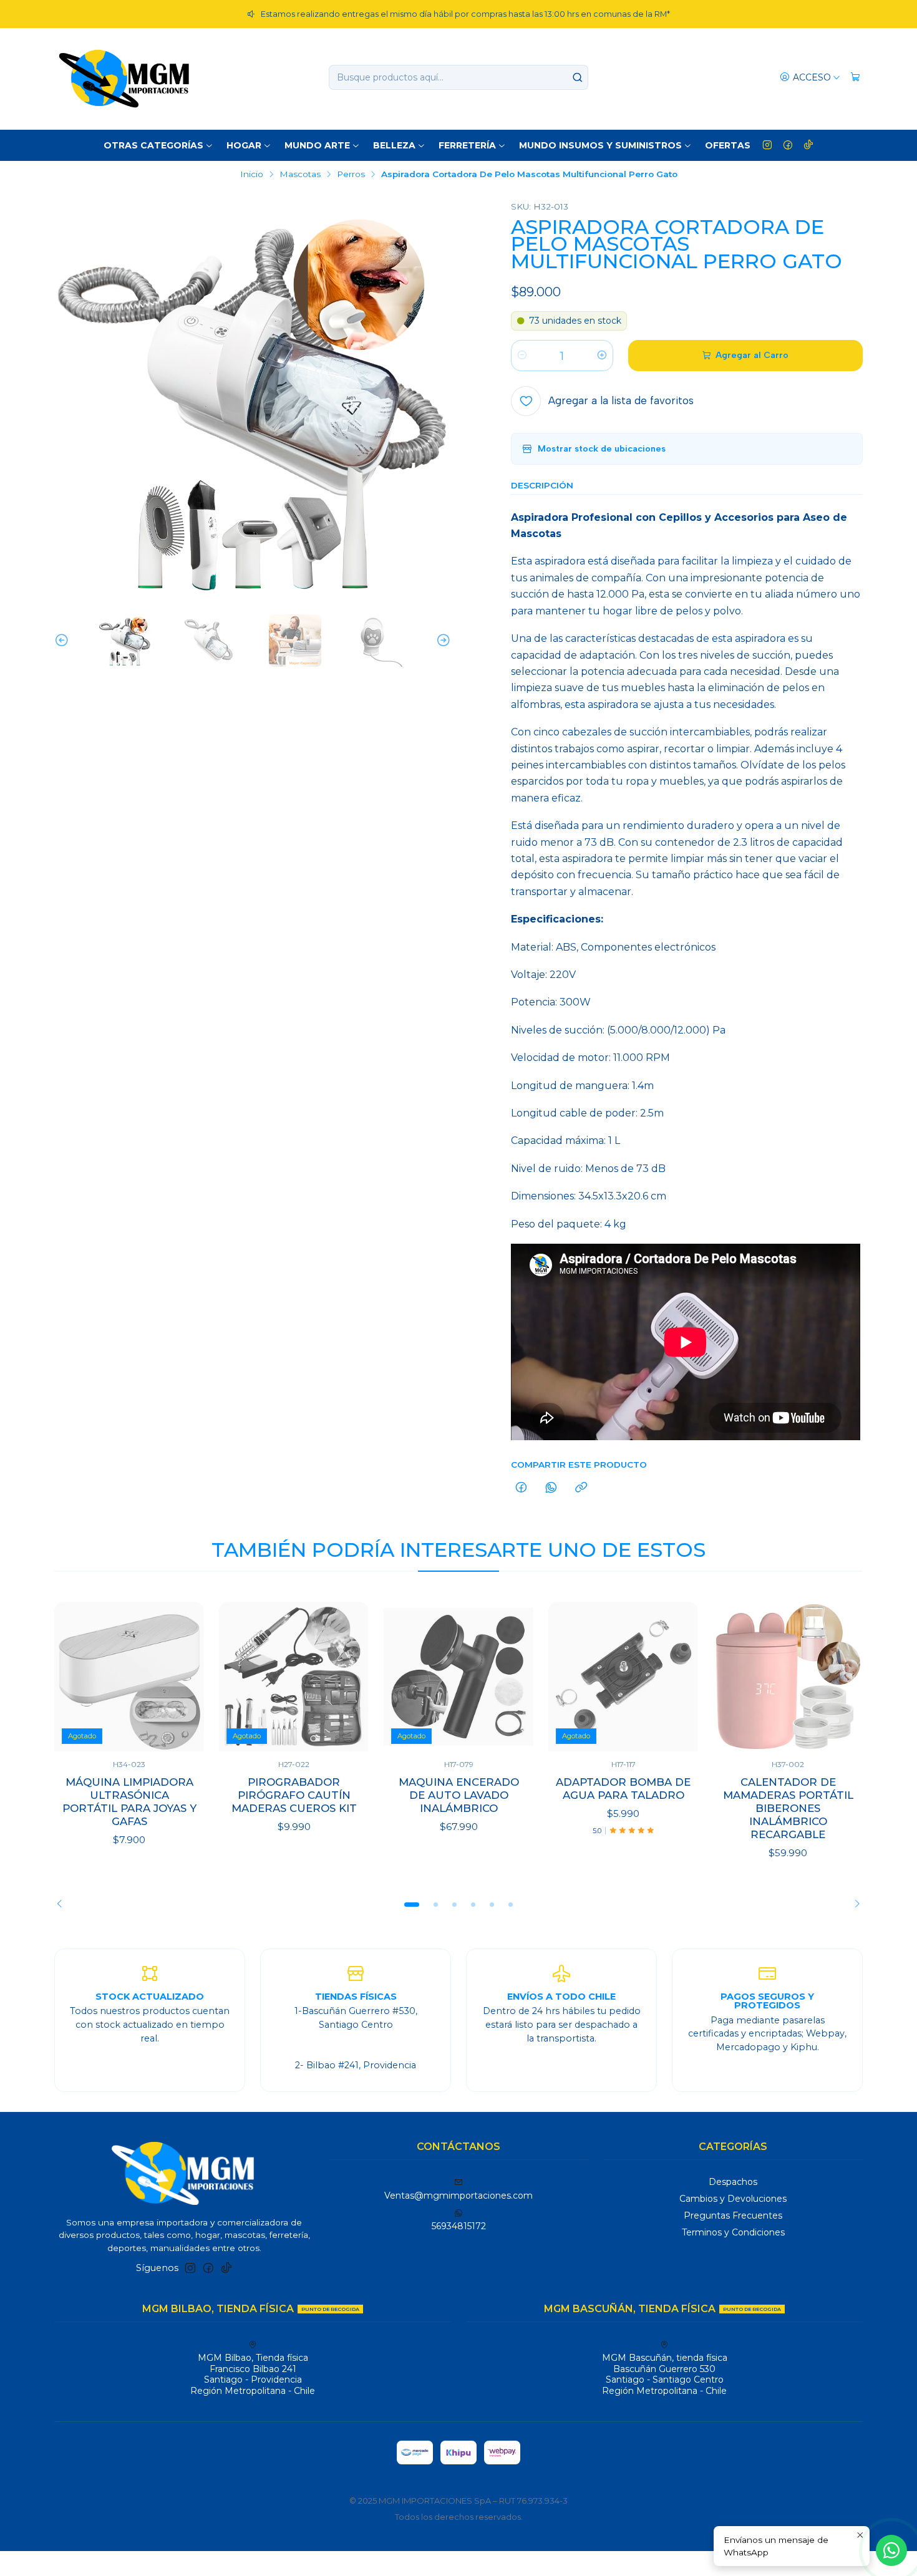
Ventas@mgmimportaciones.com (458, 2196)
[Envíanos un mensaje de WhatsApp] (891, 2550)
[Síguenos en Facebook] (788, 145)
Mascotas (300, 175)
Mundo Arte (317, 145)
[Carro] (855, 78)
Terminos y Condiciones (733, 2232)
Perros (351, 175)
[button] (412, 1904)
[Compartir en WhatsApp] (551, 1488)
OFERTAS (728, 145)
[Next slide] (442, 641)
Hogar (244, 145)
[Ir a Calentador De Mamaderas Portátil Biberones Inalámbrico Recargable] (788, 1677)
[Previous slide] (64, 641)
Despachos (733, 2182)
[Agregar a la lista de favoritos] (182, 1677)
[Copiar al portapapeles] (581, 1488)
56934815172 (459, 2226)
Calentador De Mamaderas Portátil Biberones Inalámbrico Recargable (788, 1808)
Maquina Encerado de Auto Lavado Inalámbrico (459, 1795)
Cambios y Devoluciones (733, 2199)
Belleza (394, 145)
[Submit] (578, 77)
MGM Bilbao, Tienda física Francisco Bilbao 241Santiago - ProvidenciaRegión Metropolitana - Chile (253, 2374)
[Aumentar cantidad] (602, 356)
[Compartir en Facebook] (521, 1488)
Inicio (252, 175)
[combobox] (458, 77)
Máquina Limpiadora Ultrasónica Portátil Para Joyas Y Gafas (129, 1802)
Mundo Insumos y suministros (600, 145)
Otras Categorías (153, 145)
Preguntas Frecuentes (733, 2215)
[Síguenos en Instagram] (767, 145)
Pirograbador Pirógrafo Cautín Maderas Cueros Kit (294, 1795)
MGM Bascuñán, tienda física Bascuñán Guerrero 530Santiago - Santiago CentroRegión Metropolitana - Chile (665, 2374)
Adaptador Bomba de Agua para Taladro (623, 1789)
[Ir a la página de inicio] (124, 77)
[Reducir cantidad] (522, 356)
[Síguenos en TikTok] (808, 145)
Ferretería (467, 145)
